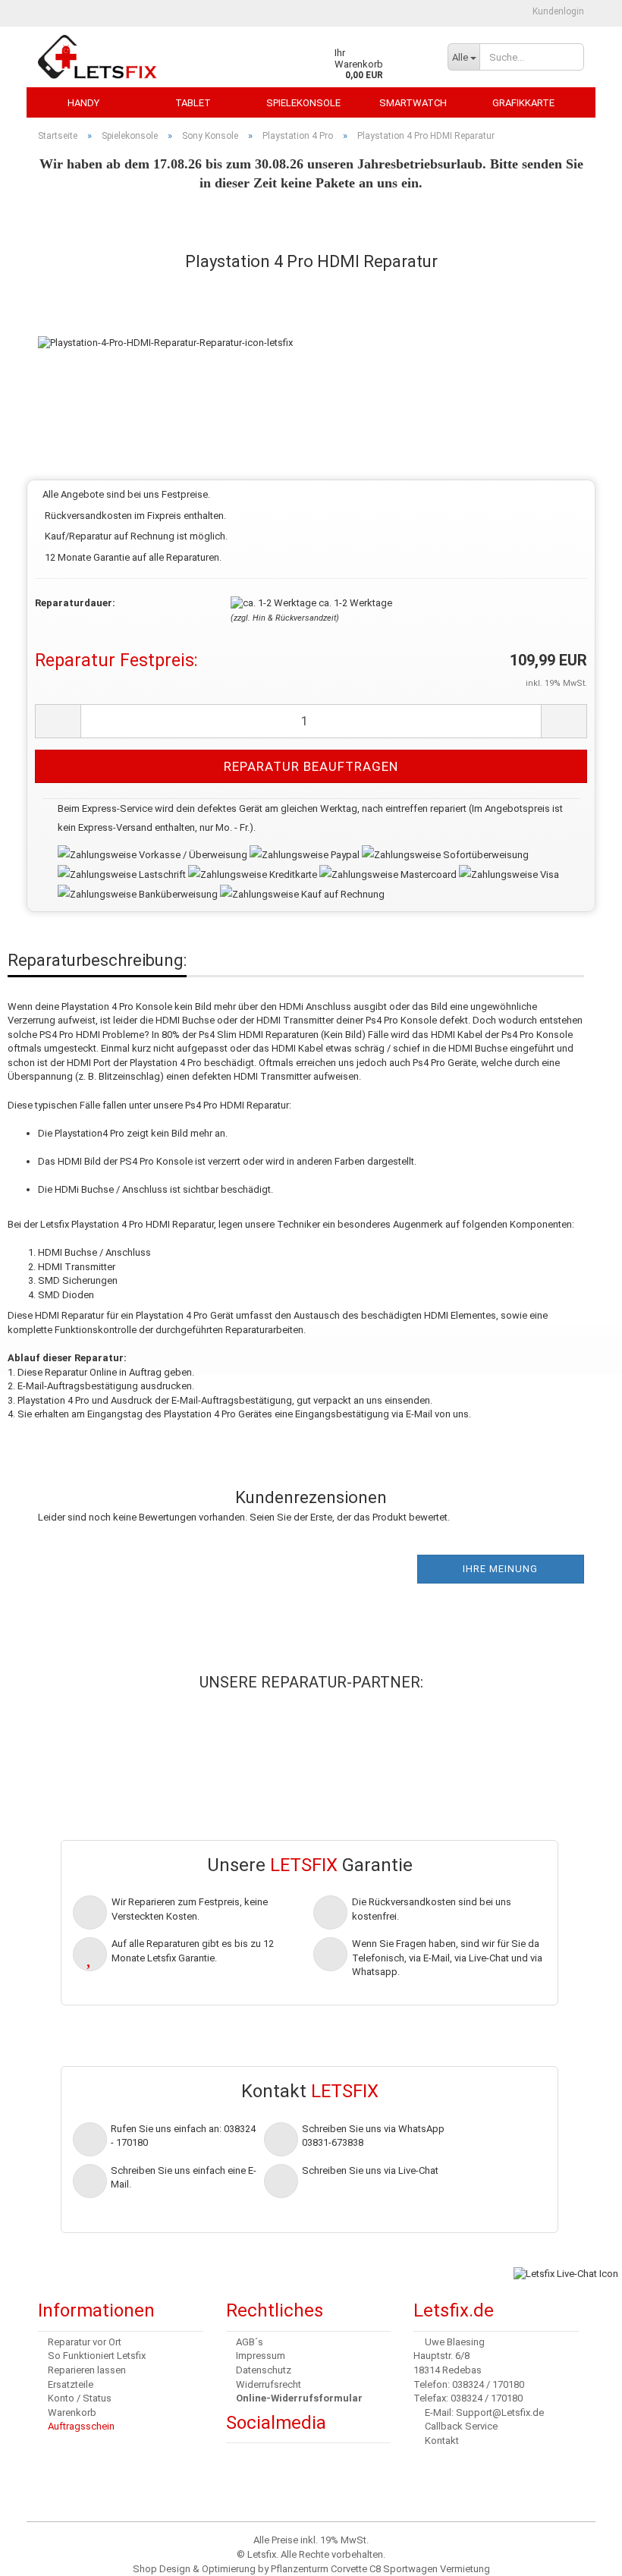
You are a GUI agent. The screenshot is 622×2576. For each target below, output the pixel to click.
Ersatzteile (71, 2384)
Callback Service (461, 2426)
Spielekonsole (303, 103)
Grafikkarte (523, 103)
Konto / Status (80, 2398)
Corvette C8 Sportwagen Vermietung (410, 2569)
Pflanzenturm (300, 2569)
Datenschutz (264, 2370)
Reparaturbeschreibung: (97, 960)
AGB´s (250, 2342)
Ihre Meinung (500, 1569)
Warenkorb (72, 2412)
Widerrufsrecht (269, 2384)
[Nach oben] (42, 2553)
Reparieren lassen (87, 2370)
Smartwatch (413, 103)
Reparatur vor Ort (85, 2342)
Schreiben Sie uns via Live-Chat (370, 2170)
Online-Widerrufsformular (299, 2398)
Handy (83, 103)
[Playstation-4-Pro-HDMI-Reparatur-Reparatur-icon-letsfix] (165, 327)
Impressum (261, 2356)
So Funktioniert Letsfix (97, 2356)
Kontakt (442, 2441)
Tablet (193, 103)
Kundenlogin (557, 11)
